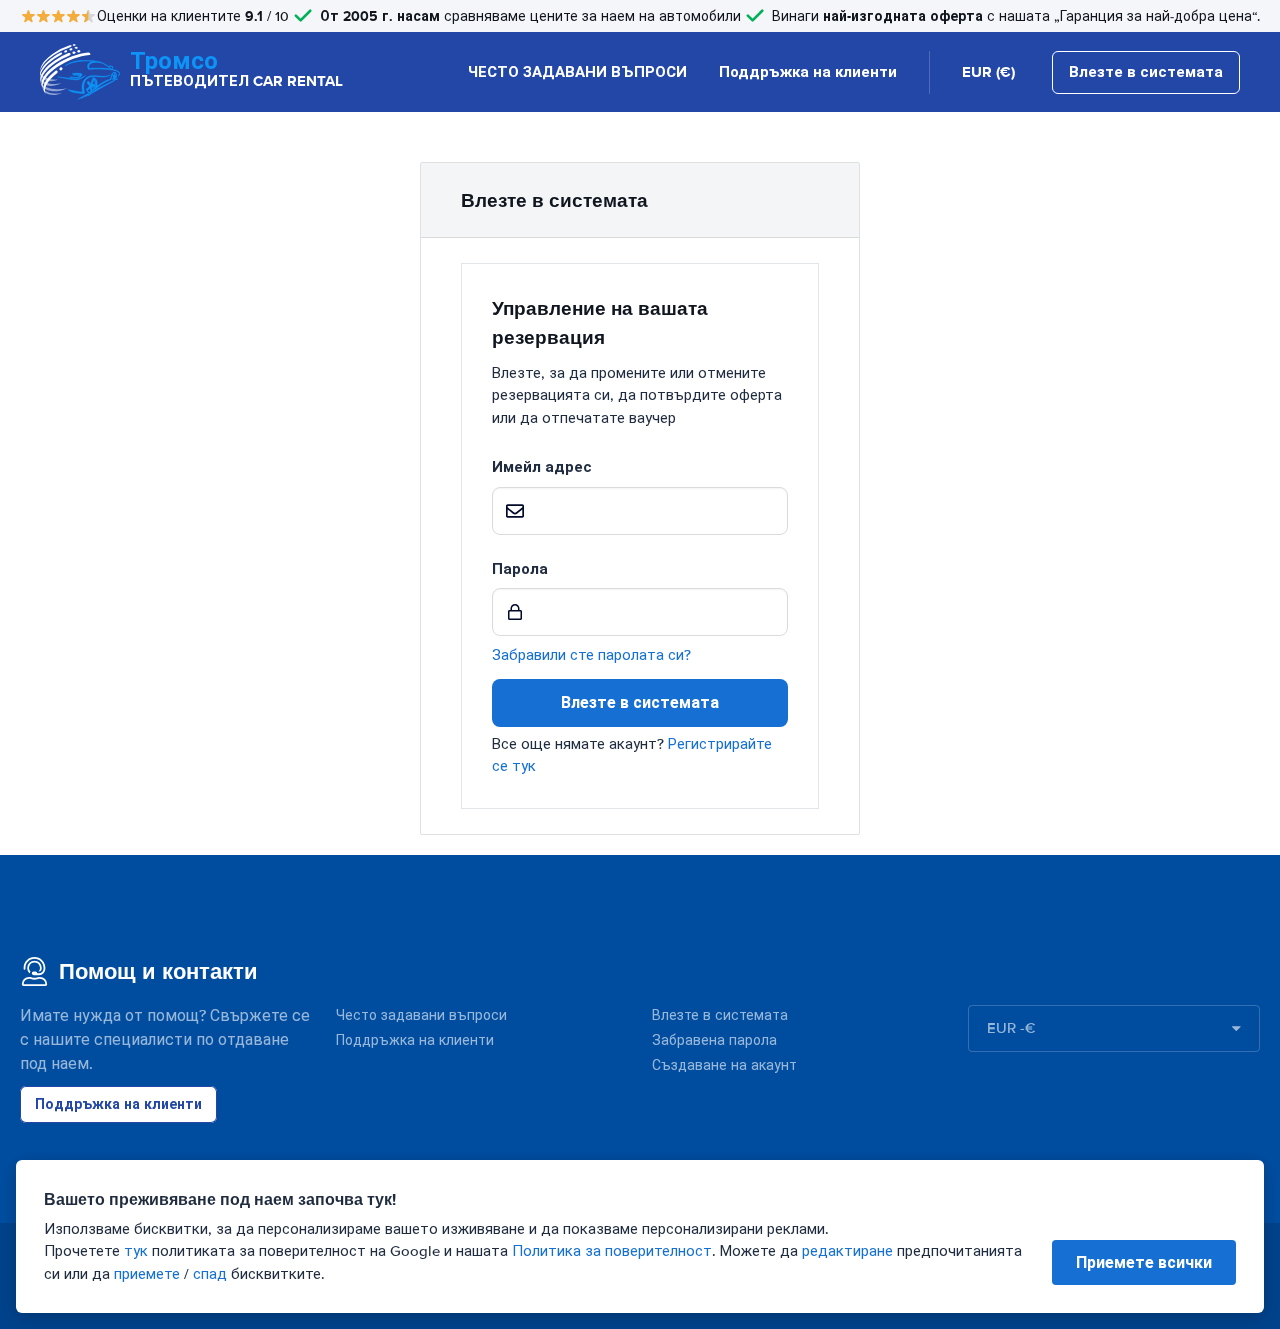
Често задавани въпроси (421, 1015)
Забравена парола (714, 1040)
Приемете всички (1144, 1262)
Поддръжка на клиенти (808, 72)
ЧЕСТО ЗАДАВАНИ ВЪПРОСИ (577, 72)
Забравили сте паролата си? (591, 655)
